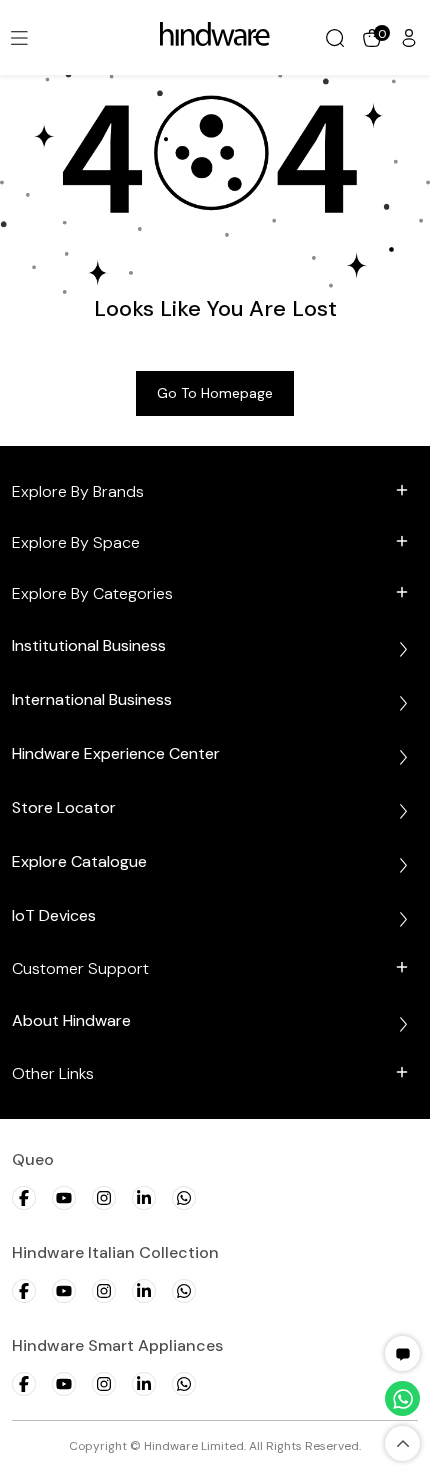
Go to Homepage (215, 393)
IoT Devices (54, 915)
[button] (403, 1354)
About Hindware (71, 1020)
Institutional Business (89, 645)
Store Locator (64, 807)
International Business (92, 699)
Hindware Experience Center (116, 753)
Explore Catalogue (79, 861)
